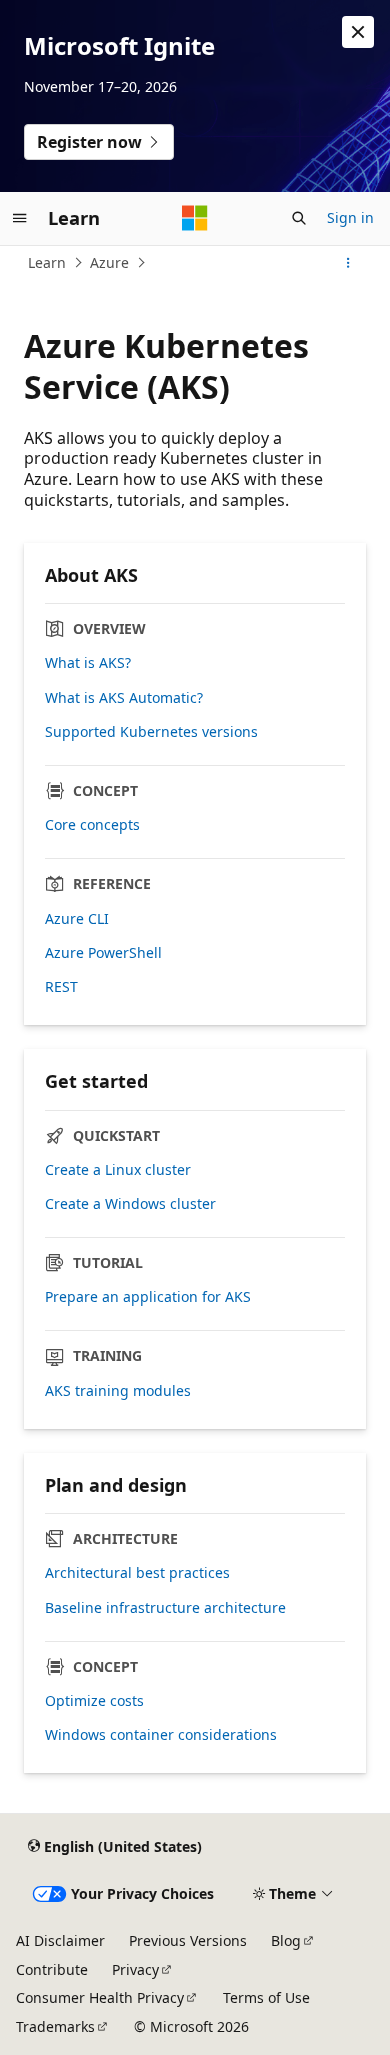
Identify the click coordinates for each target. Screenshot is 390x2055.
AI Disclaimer (60, 1940)
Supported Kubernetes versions (151, 732)
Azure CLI (77, 919)
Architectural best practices (137, 1573)
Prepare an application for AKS (148, 1297)
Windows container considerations (161, 1735)
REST (61, 987)
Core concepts (92, 825)
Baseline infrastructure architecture (165, 1608)
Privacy (135, 1969)
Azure (109, 262)
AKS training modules (118, 1391)
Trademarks (55, 2026)
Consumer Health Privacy (100, 1997)
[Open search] (299, 218)
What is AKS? (88, 663)
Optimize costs (94, 1701)
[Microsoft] (195, 218)
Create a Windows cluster (130, 1204)
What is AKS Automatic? (124, 698)
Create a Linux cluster (118, 1170)
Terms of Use (266, 1997)
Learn (47, 262)
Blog (286, 1940)
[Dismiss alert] (358, 32)
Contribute (52, 1969)
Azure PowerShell (103, 953)
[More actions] (348, 263)
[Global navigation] (20, 218)
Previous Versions (188, 1940)
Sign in (350, 217)
